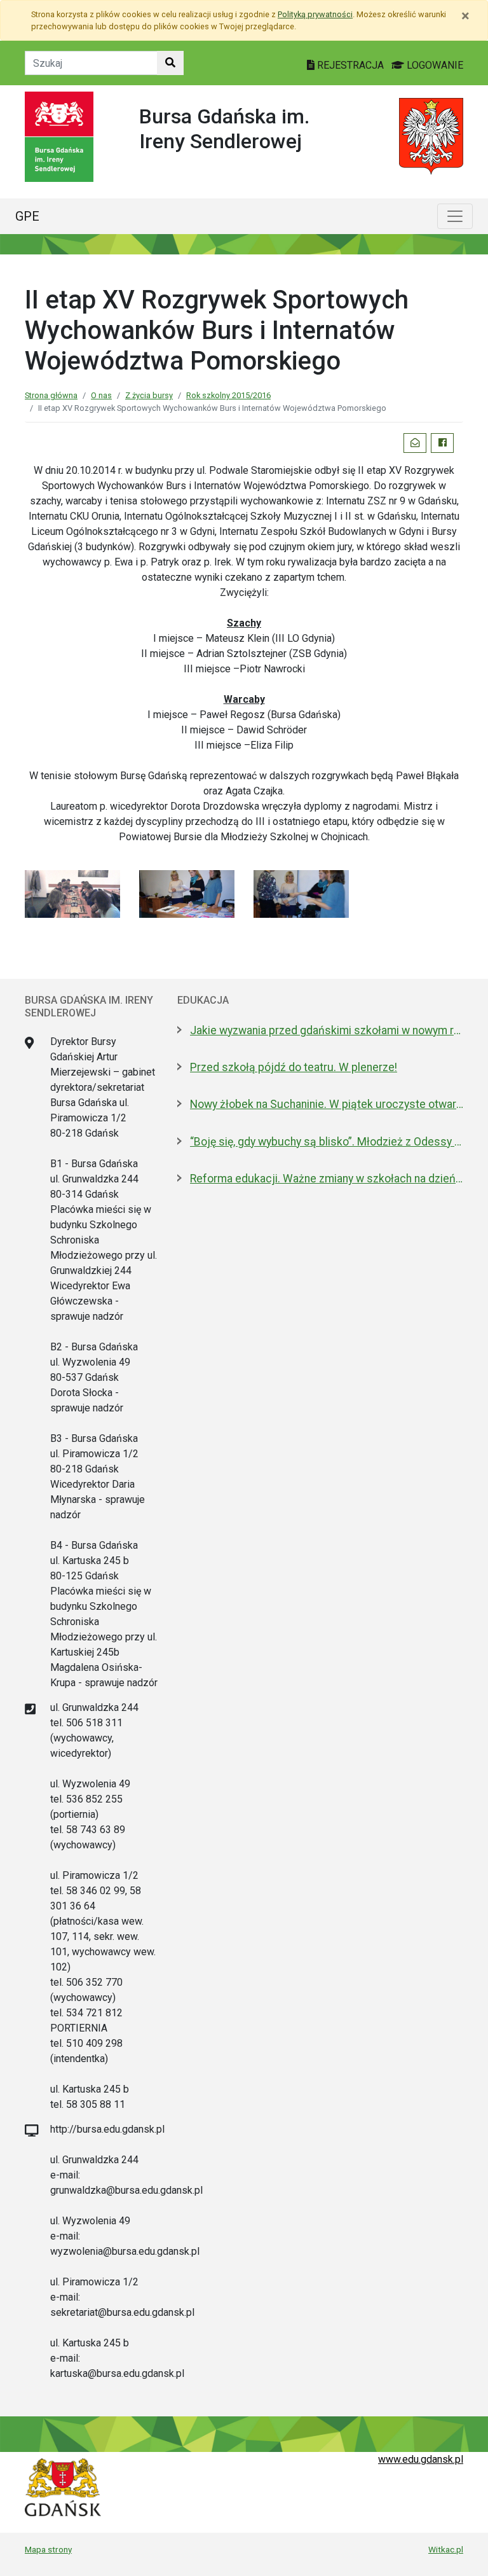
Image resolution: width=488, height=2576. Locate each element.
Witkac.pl (446, 2549)
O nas (101, 395)
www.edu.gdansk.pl (421, 2459)
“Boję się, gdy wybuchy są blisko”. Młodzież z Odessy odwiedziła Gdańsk (327, 1142)
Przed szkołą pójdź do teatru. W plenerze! (294, 1067)
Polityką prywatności (315, 14)
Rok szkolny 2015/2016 (228, 395)
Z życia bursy (149, 395)
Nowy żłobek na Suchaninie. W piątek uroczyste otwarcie (327, 1104)
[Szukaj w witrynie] (170, 63)
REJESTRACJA (350, 65)
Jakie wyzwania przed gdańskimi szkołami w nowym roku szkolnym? (327, 1030)
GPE (27, 216)
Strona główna (51, 395)
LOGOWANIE (434, 65)
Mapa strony (48, 2549)
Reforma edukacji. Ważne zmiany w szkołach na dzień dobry (327, 1179)
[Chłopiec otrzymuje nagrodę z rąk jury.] (301, 893)
